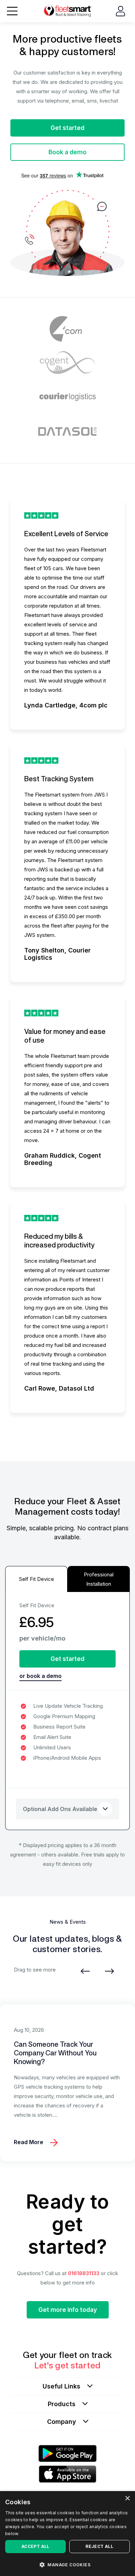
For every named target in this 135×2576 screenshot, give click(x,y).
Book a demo (67, 152)
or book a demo (40, 1676)
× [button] (127, 2499)
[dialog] (67, 2534)
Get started (67, 128)
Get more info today (68, 2310)
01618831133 (84, 2273)
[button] (67, 2564)
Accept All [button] (35, 2546)
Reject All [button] (99, 2546)
